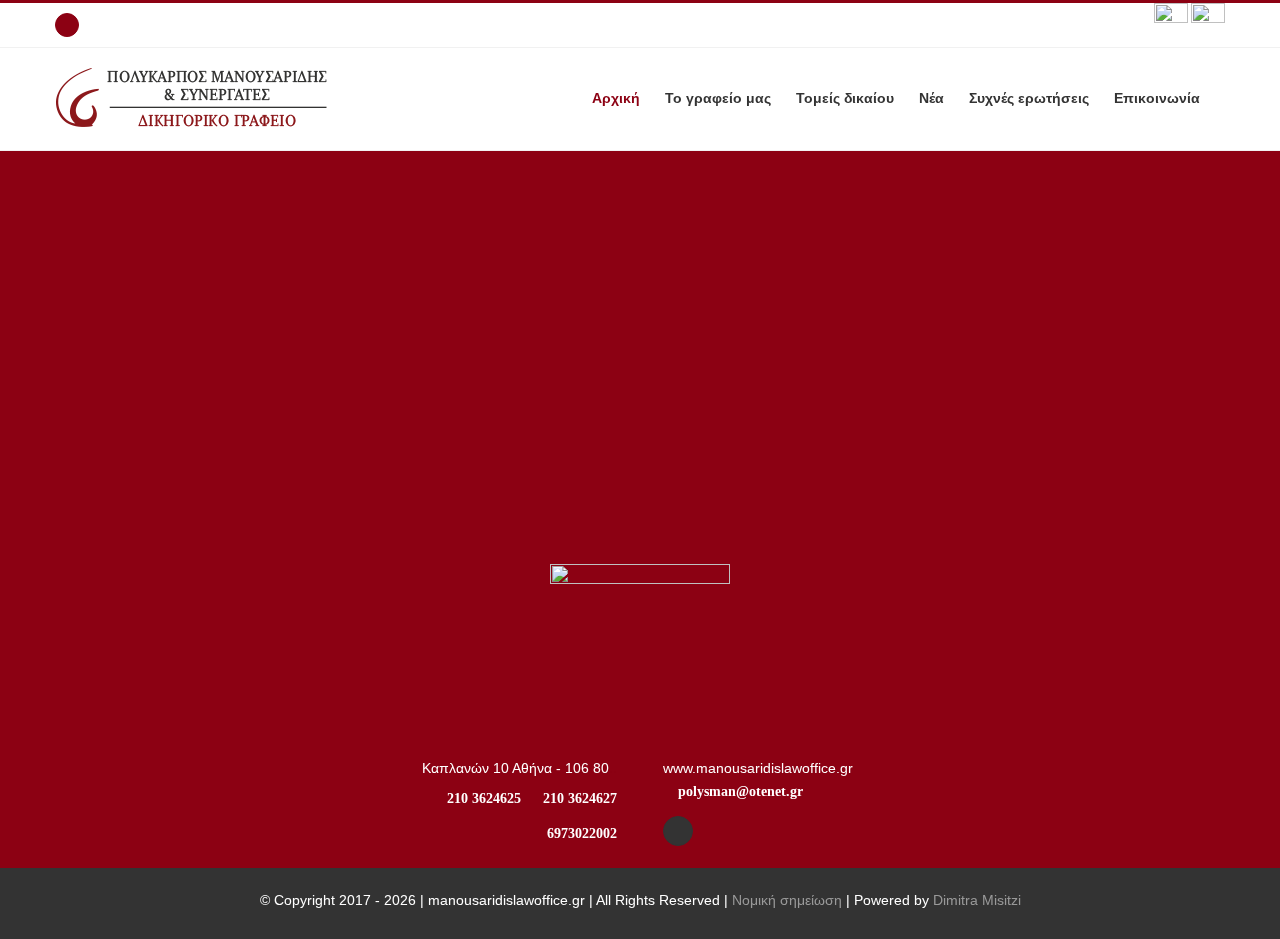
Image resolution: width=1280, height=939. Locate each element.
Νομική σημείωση (787, 900)
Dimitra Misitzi (977, 900)
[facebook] (678, 831)
